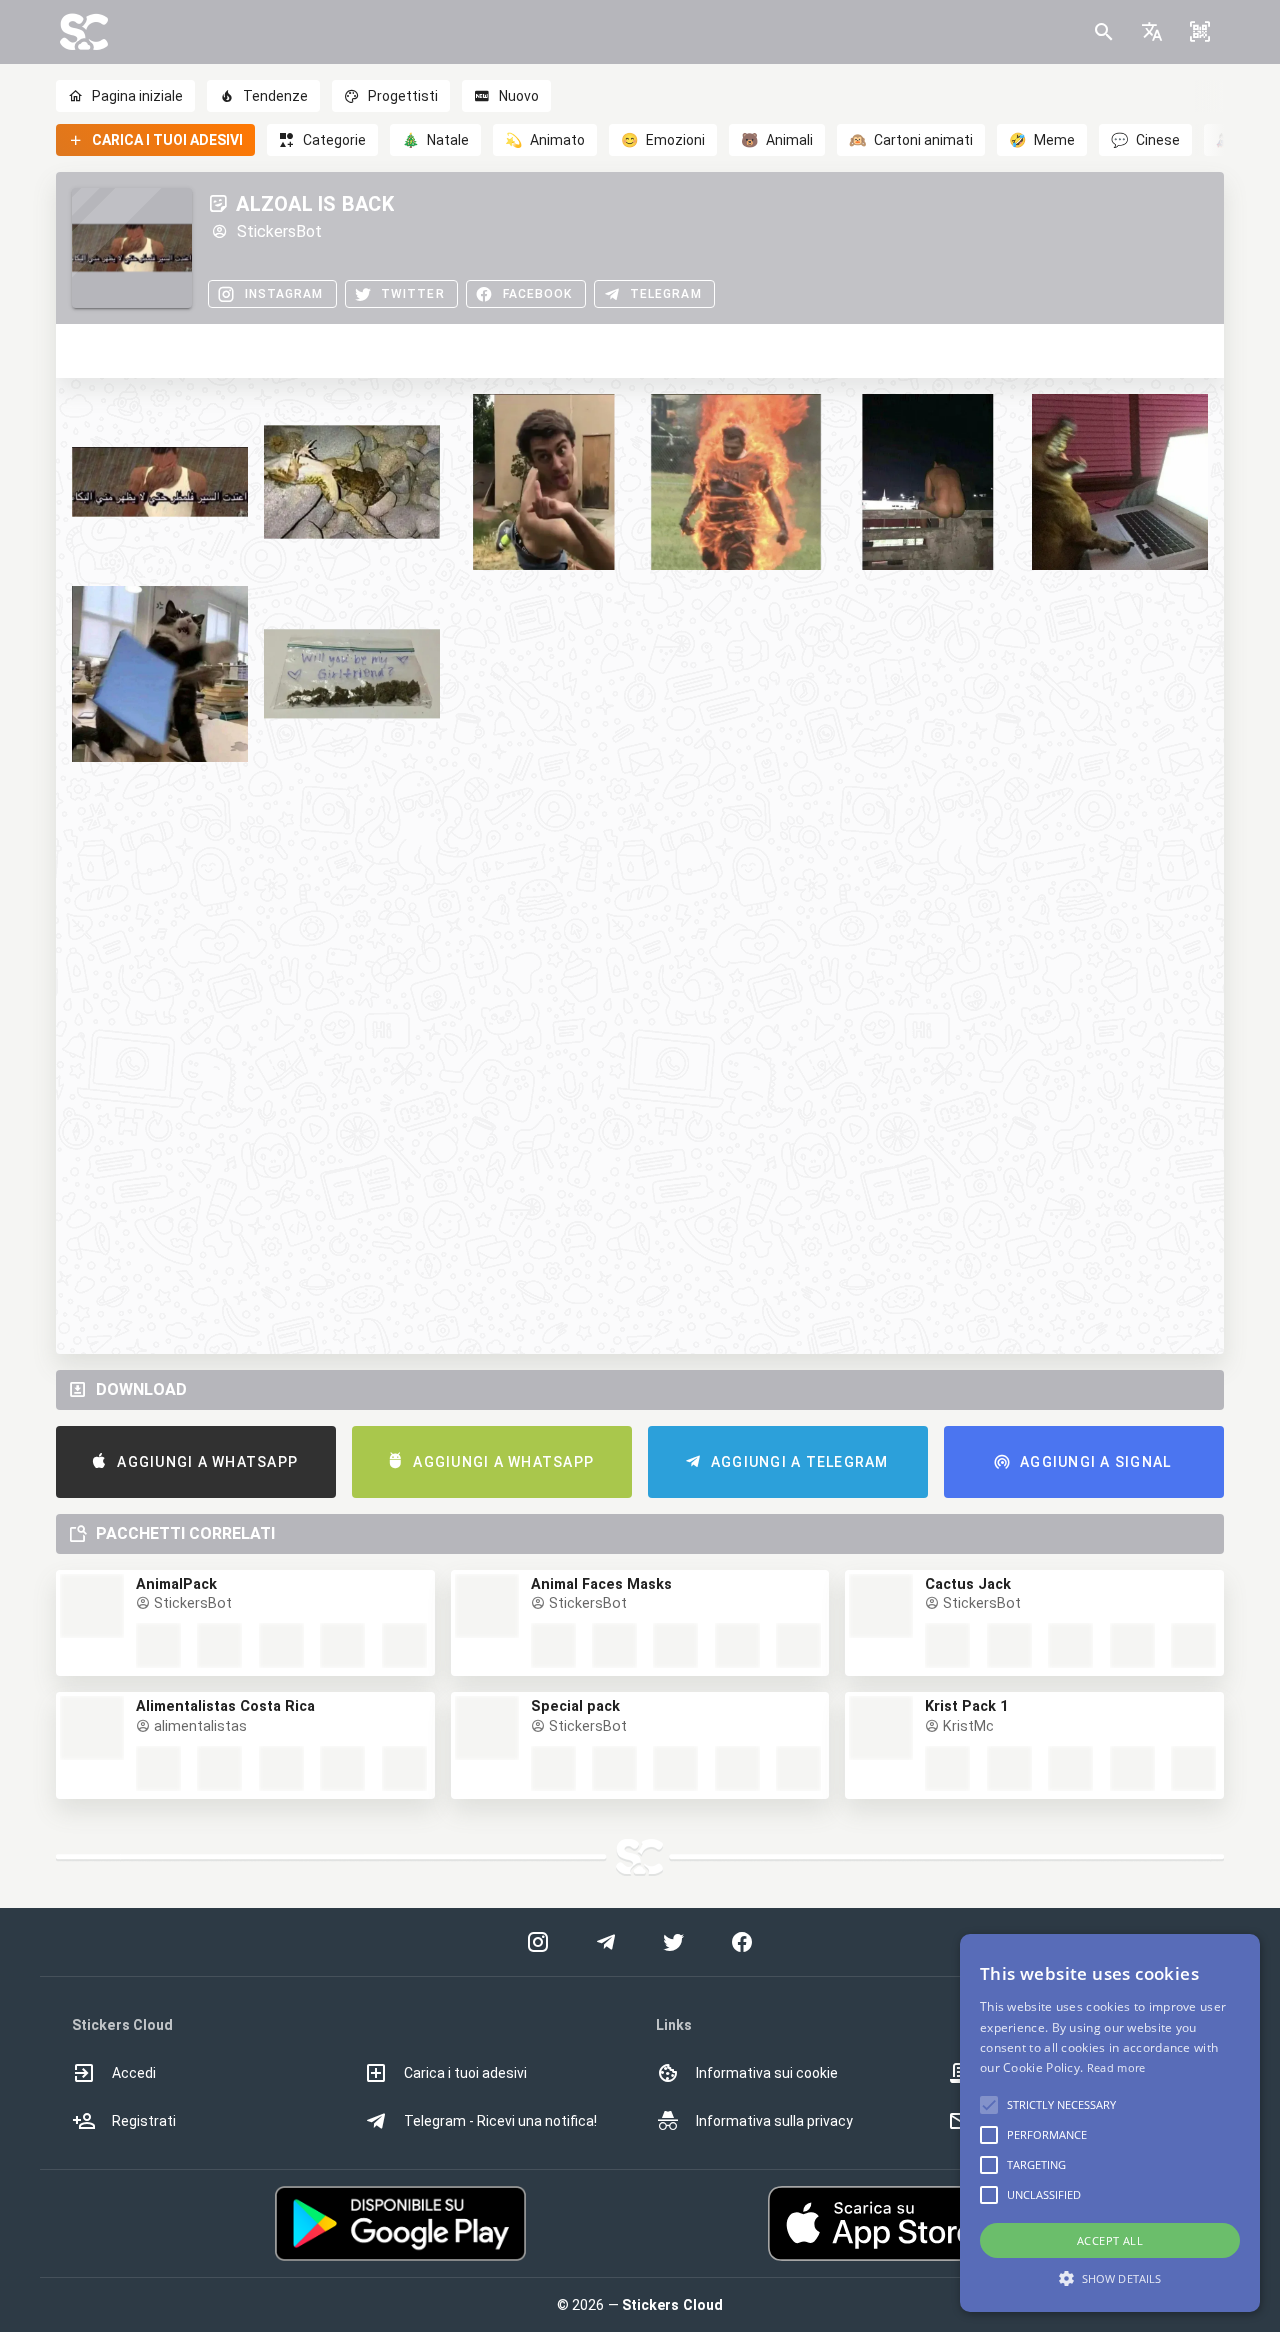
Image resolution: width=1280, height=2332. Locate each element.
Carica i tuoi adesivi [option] (465, 2073)
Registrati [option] (144, 2121)
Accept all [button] (1110, 2240)
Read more (1116, 2067)
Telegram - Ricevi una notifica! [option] (500, 2121)
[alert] (1110, 2123)
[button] (1152, 32)
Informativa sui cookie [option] (767, 2073)
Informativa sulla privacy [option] (774, 2121)
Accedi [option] (134, 2073)
